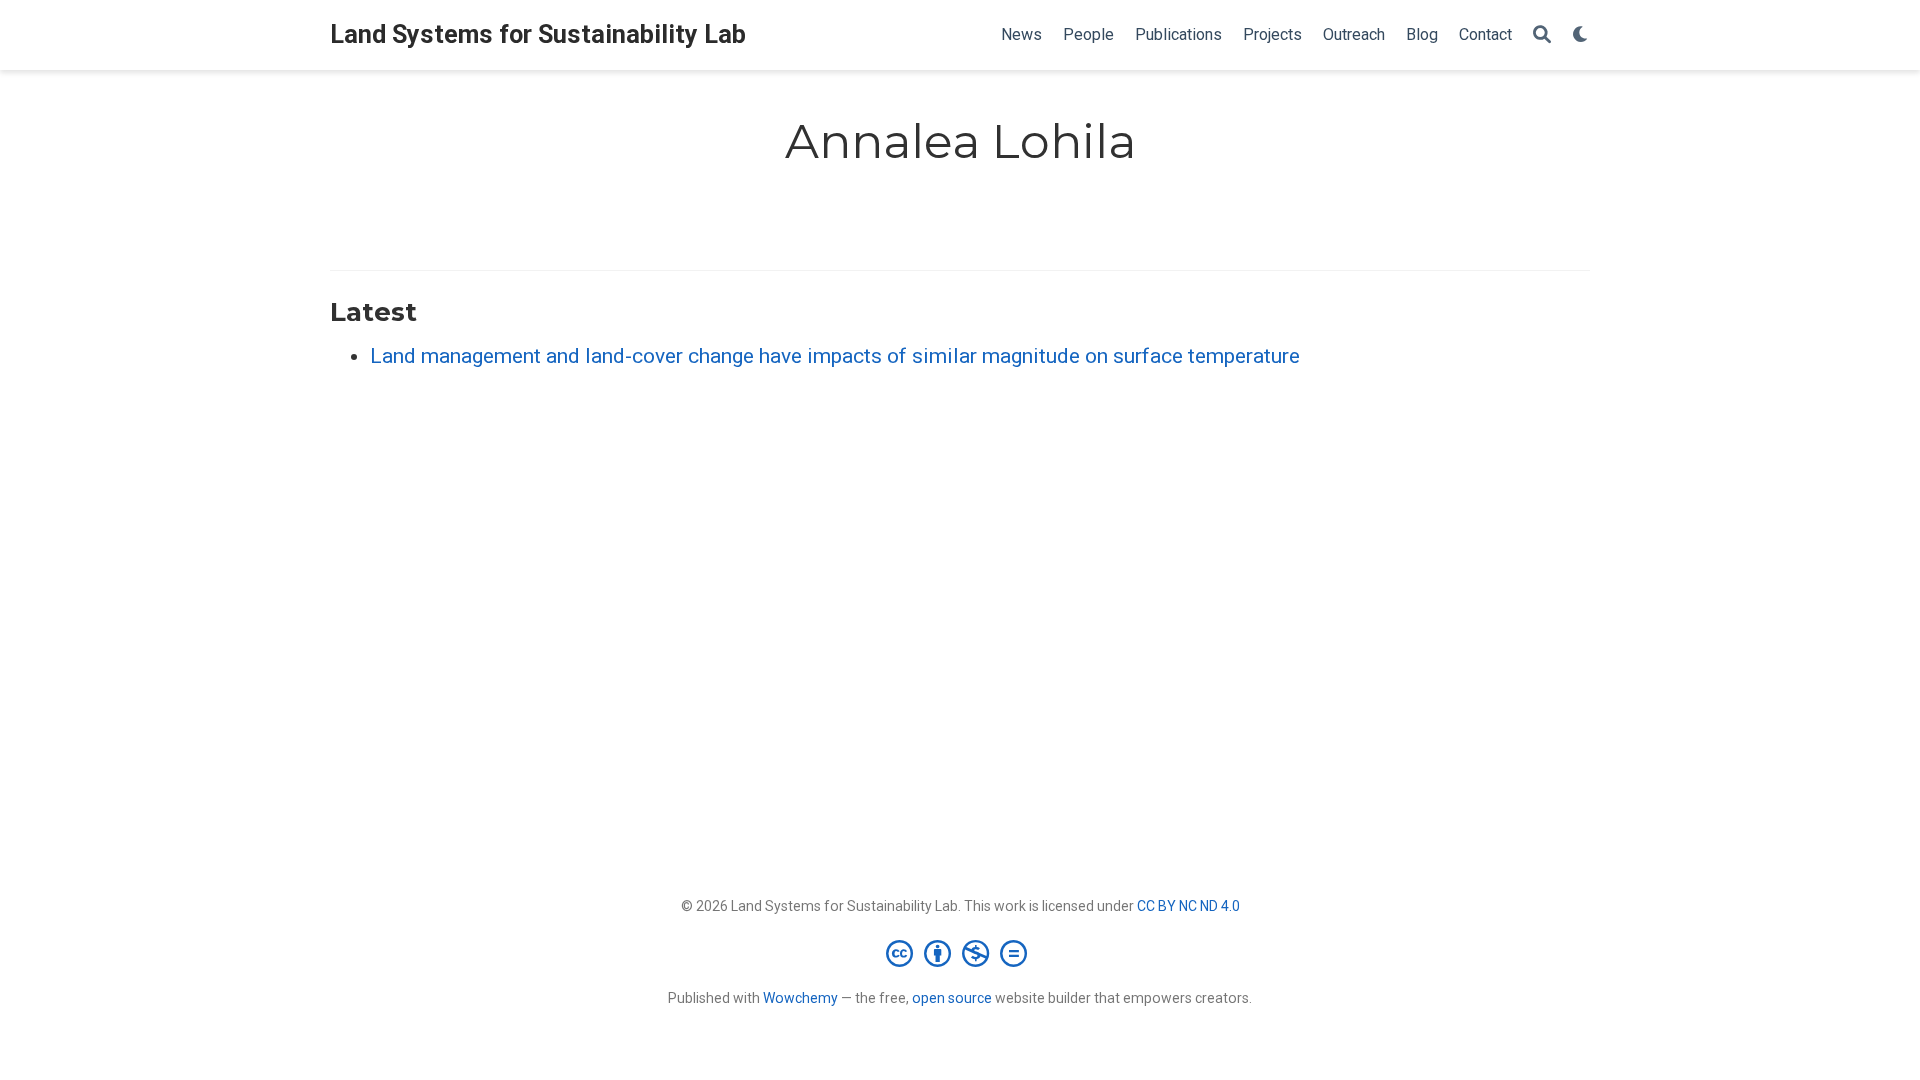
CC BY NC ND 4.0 (1188, 906)
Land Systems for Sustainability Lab (538, 34)
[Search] (1542, 35)
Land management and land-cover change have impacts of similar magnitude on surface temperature (835, 356)
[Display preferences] (1581, 35)
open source (952, 998)
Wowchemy (800, 998)
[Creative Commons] (960, 953)
